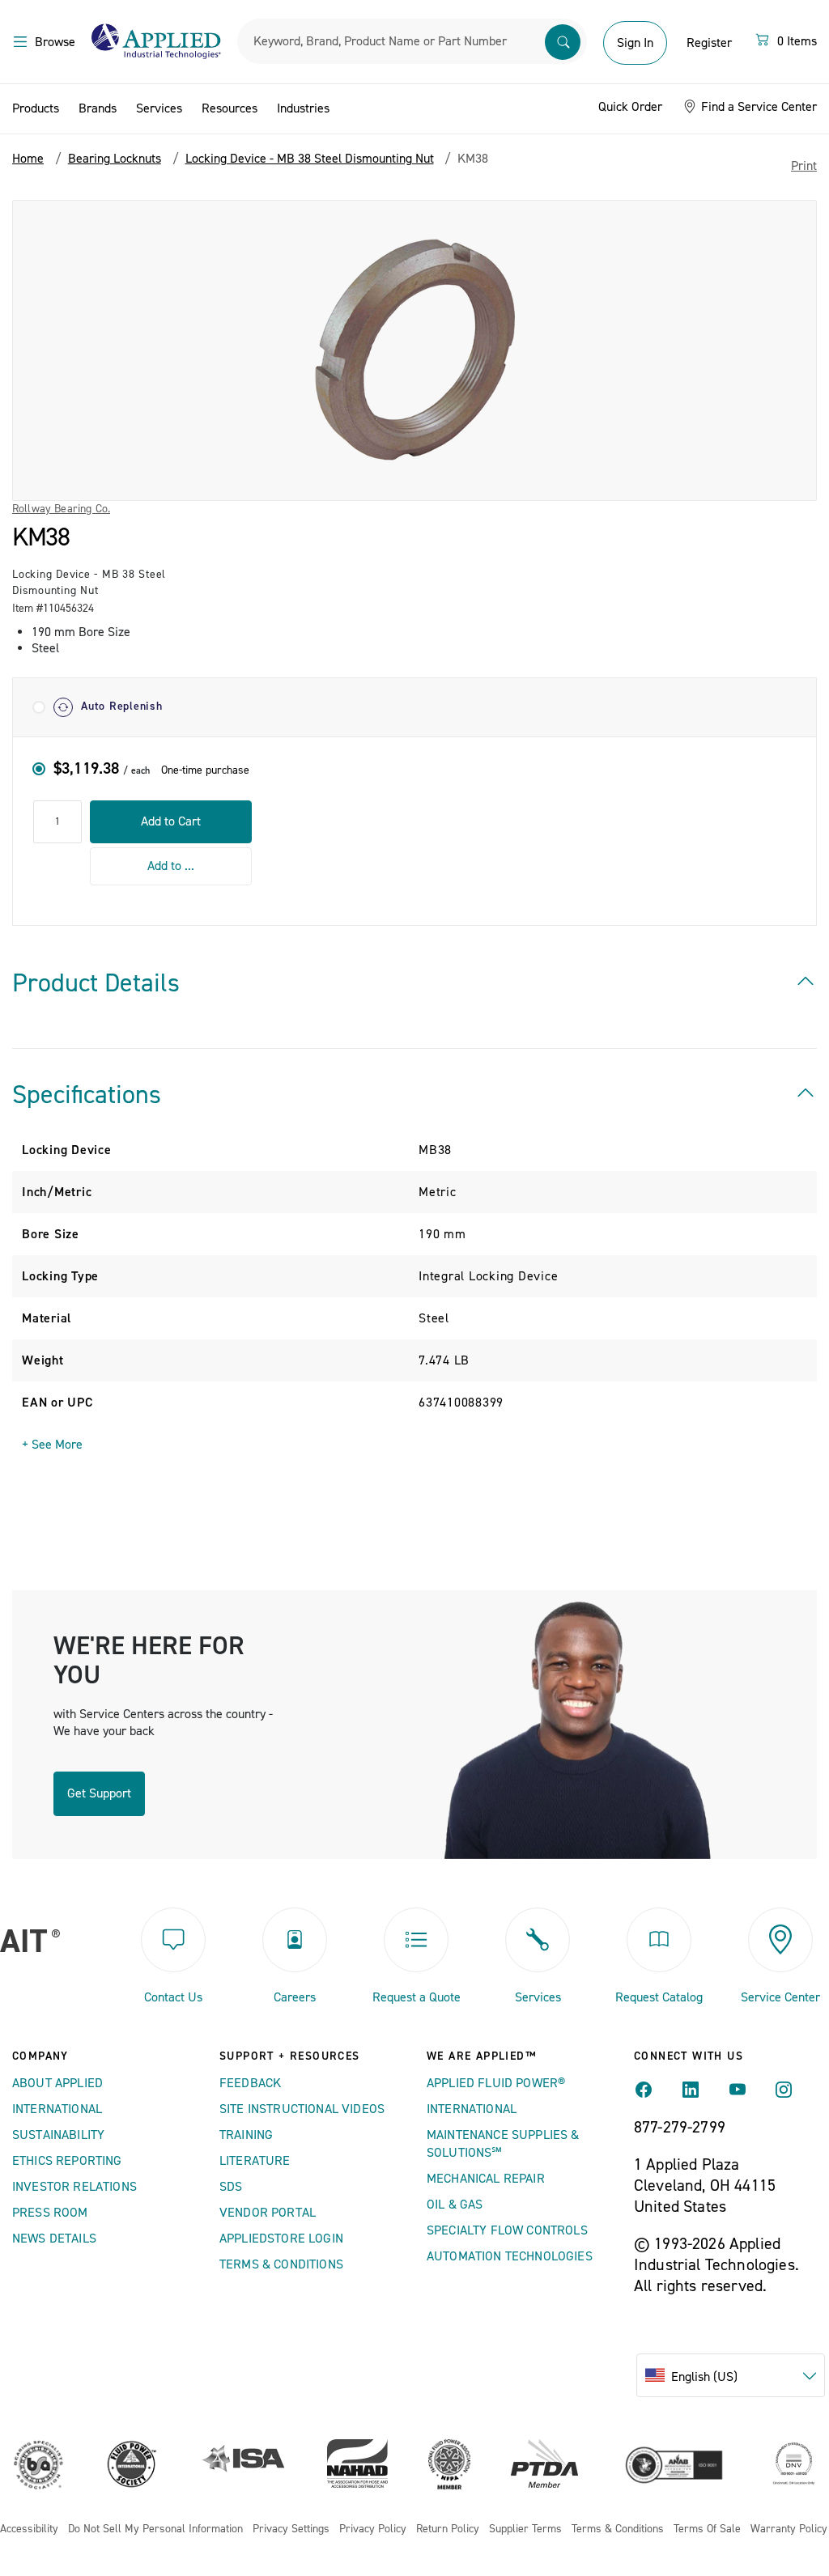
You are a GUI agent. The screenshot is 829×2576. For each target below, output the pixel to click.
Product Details (96, 983)
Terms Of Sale (707, 2529)
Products (36, 108)
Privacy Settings (291, 2529)
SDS (231, 2187)
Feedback (250, 2083)
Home (28, 159)
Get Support (99, 1793)
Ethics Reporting (67, 2161)
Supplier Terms (525, 2529)
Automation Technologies (510, 2256)
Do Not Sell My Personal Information (155, 2529)
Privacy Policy (373, 2529)
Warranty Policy (789, 2529)
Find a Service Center (757, 107)
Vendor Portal (268, 2213)
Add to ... (171, 866)
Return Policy (448, 2529)
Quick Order (630, 107)
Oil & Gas (455, 2205)
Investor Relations (74, 2187)
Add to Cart (171, 821)
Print (804, 166)
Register (709, 43)
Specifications (87, 1095)
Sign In (635, 43)
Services (159, 108)
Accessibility (29, 2529)
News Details (54, 2239)
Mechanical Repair (486, 2179)
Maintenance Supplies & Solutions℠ (503, 2144)
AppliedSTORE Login (281, 2239)
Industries (303, 108)
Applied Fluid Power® (496, 2083)
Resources (230, 108)
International (57, 2109)
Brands (98, 108)
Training (246, 2135)
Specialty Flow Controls (507, 2230)
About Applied (57, 2083)
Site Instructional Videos (302, 2109)
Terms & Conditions (281, 2264)
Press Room (50, 2213)
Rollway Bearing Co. (61, 509)
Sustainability (58, 2135)
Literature (255, 2161)
